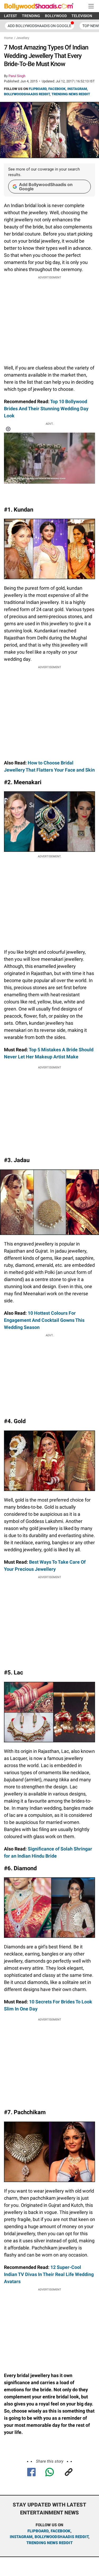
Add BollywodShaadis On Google (39, 26)
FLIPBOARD (38, 89)
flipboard (38, 2531)
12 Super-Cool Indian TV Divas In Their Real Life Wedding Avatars (49, 2274)
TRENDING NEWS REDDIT (71, 94)
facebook (61, 2531)
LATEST (11, 16)
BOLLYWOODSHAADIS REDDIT (27, 94)
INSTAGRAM (77, 89)
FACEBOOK (57, 89)
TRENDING (31, 16)
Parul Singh (17, 76)
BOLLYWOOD (56, 16)
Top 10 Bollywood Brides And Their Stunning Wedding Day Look (46, 409)
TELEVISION (82, 16)
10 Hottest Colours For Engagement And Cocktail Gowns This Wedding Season (44, 1320)
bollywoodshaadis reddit (62, 2537)
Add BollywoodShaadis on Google (46, 187)
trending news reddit (49, 2543)
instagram (21, 2537)
